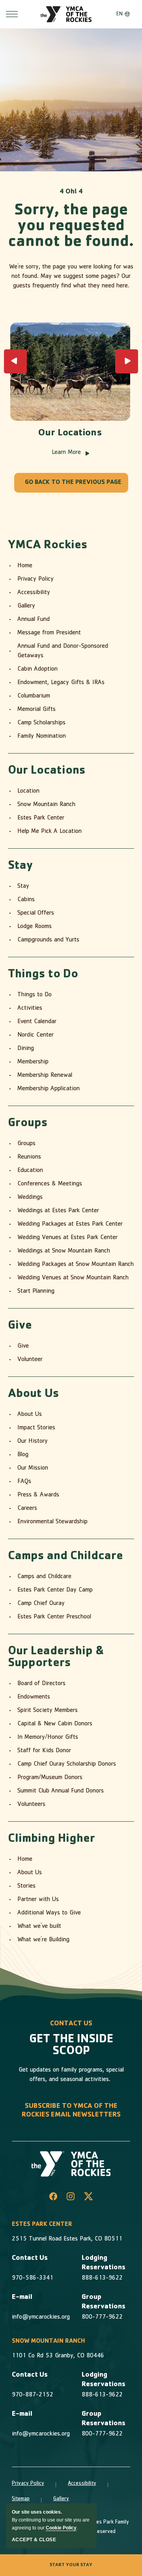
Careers (27, 1509)
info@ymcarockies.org (41, 2317)
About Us (34, 1395)
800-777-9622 (102, 2317)
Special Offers (36, 913)
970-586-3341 (33, 2278)
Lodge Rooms (35, 927)
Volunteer (30, 1360)
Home (25, 566)
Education (30, 1171)
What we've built (39, 1927)
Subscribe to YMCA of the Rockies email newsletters (71, 2111)
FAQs (24, 1482)
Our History (33, 1442)
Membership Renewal (45, 1076)
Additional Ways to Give (49, 1913)
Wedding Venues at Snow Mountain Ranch (73, 1278)
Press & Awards (38, 1495)
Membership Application (49, 1089)
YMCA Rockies (48, 546)
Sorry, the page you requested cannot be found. (71, 227)
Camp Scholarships (41, 723)
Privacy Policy (35, 579)
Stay (21, 866)
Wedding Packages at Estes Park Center (70, 1224)
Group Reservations (104, 2302)
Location (28, 791)
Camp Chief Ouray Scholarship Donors (67, 1764)
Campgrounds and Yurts (48, 940)
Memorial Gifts (36, 710)
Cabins (26, 900)
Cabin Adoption (37, 669)
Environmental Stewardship (52, 1522)
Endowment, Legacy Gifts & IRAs (61, 683)
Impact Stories (36, 1428)
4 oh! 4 (71, 192)
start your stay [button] (71, 2565)
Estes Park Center (41, 818)
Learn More (70, 453)
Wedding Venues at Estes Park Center (67, 1238)
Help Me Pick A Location (50, 832)
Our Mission (33, 1468)
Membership (33, 1062)
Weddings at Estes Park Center (58, 1211)
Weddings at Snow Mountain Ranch (64, 1251)
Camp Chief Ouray (41, 1604)
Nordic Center (35, 1035)
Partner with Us (38, 1900)
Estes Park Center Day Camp (55, 1590)
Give (20, 1326)
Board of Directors (41, 1684)
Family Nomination (42, 737)
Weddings (30, 1198)
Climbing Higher (51, 1839)
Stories (26, 1886)
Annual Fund (34, 620)
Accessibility (34, 593)
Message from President (49, 633)
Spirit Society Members (48, 1711)
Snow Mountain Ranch (46, 805)
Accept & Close (34, 2540)
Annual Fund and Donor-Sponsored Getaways (63, 651)
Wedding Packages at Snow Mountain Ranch (76, 1265)
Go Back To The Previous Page (73, 483)
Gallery (26, 606)
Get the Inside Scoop (71, 2046)
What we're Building (43, 1940)
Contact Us (30, 2259)
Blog (23, 1455)
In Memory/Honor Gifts (48, 1738)
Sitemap (21, 2499)
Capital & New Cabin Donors (55, 1724)
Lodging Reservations (104, 2263)
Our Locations (70, 434)
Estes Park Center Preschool (54, 1617)
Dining (26, 1049)
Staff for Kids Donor (44, 1751)
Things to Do (43, 975)
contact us (71, 2024)
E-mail (22, 2298)
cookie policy (61, 2528)
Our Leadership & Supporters (56, 1658)
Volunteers (31, 1805)
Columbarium (34, 696)
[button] (15, 361)
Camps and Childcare (65, 1557)
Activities (30, 1009)
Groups (28, 1124)
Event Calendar (37, 1022)
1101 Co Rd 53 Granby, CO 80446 (58, 2356)
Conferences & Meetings (50, 1184)
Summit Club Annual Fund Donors (61, 1791)
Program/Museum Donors (50, 1778)
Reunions (29, 1157)
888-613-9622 (102, 2278)
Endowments (34, 1697)
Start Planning (36, 1292)
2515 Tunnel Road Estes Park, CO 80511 (67, 2239)
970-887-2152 (33, 2395)
